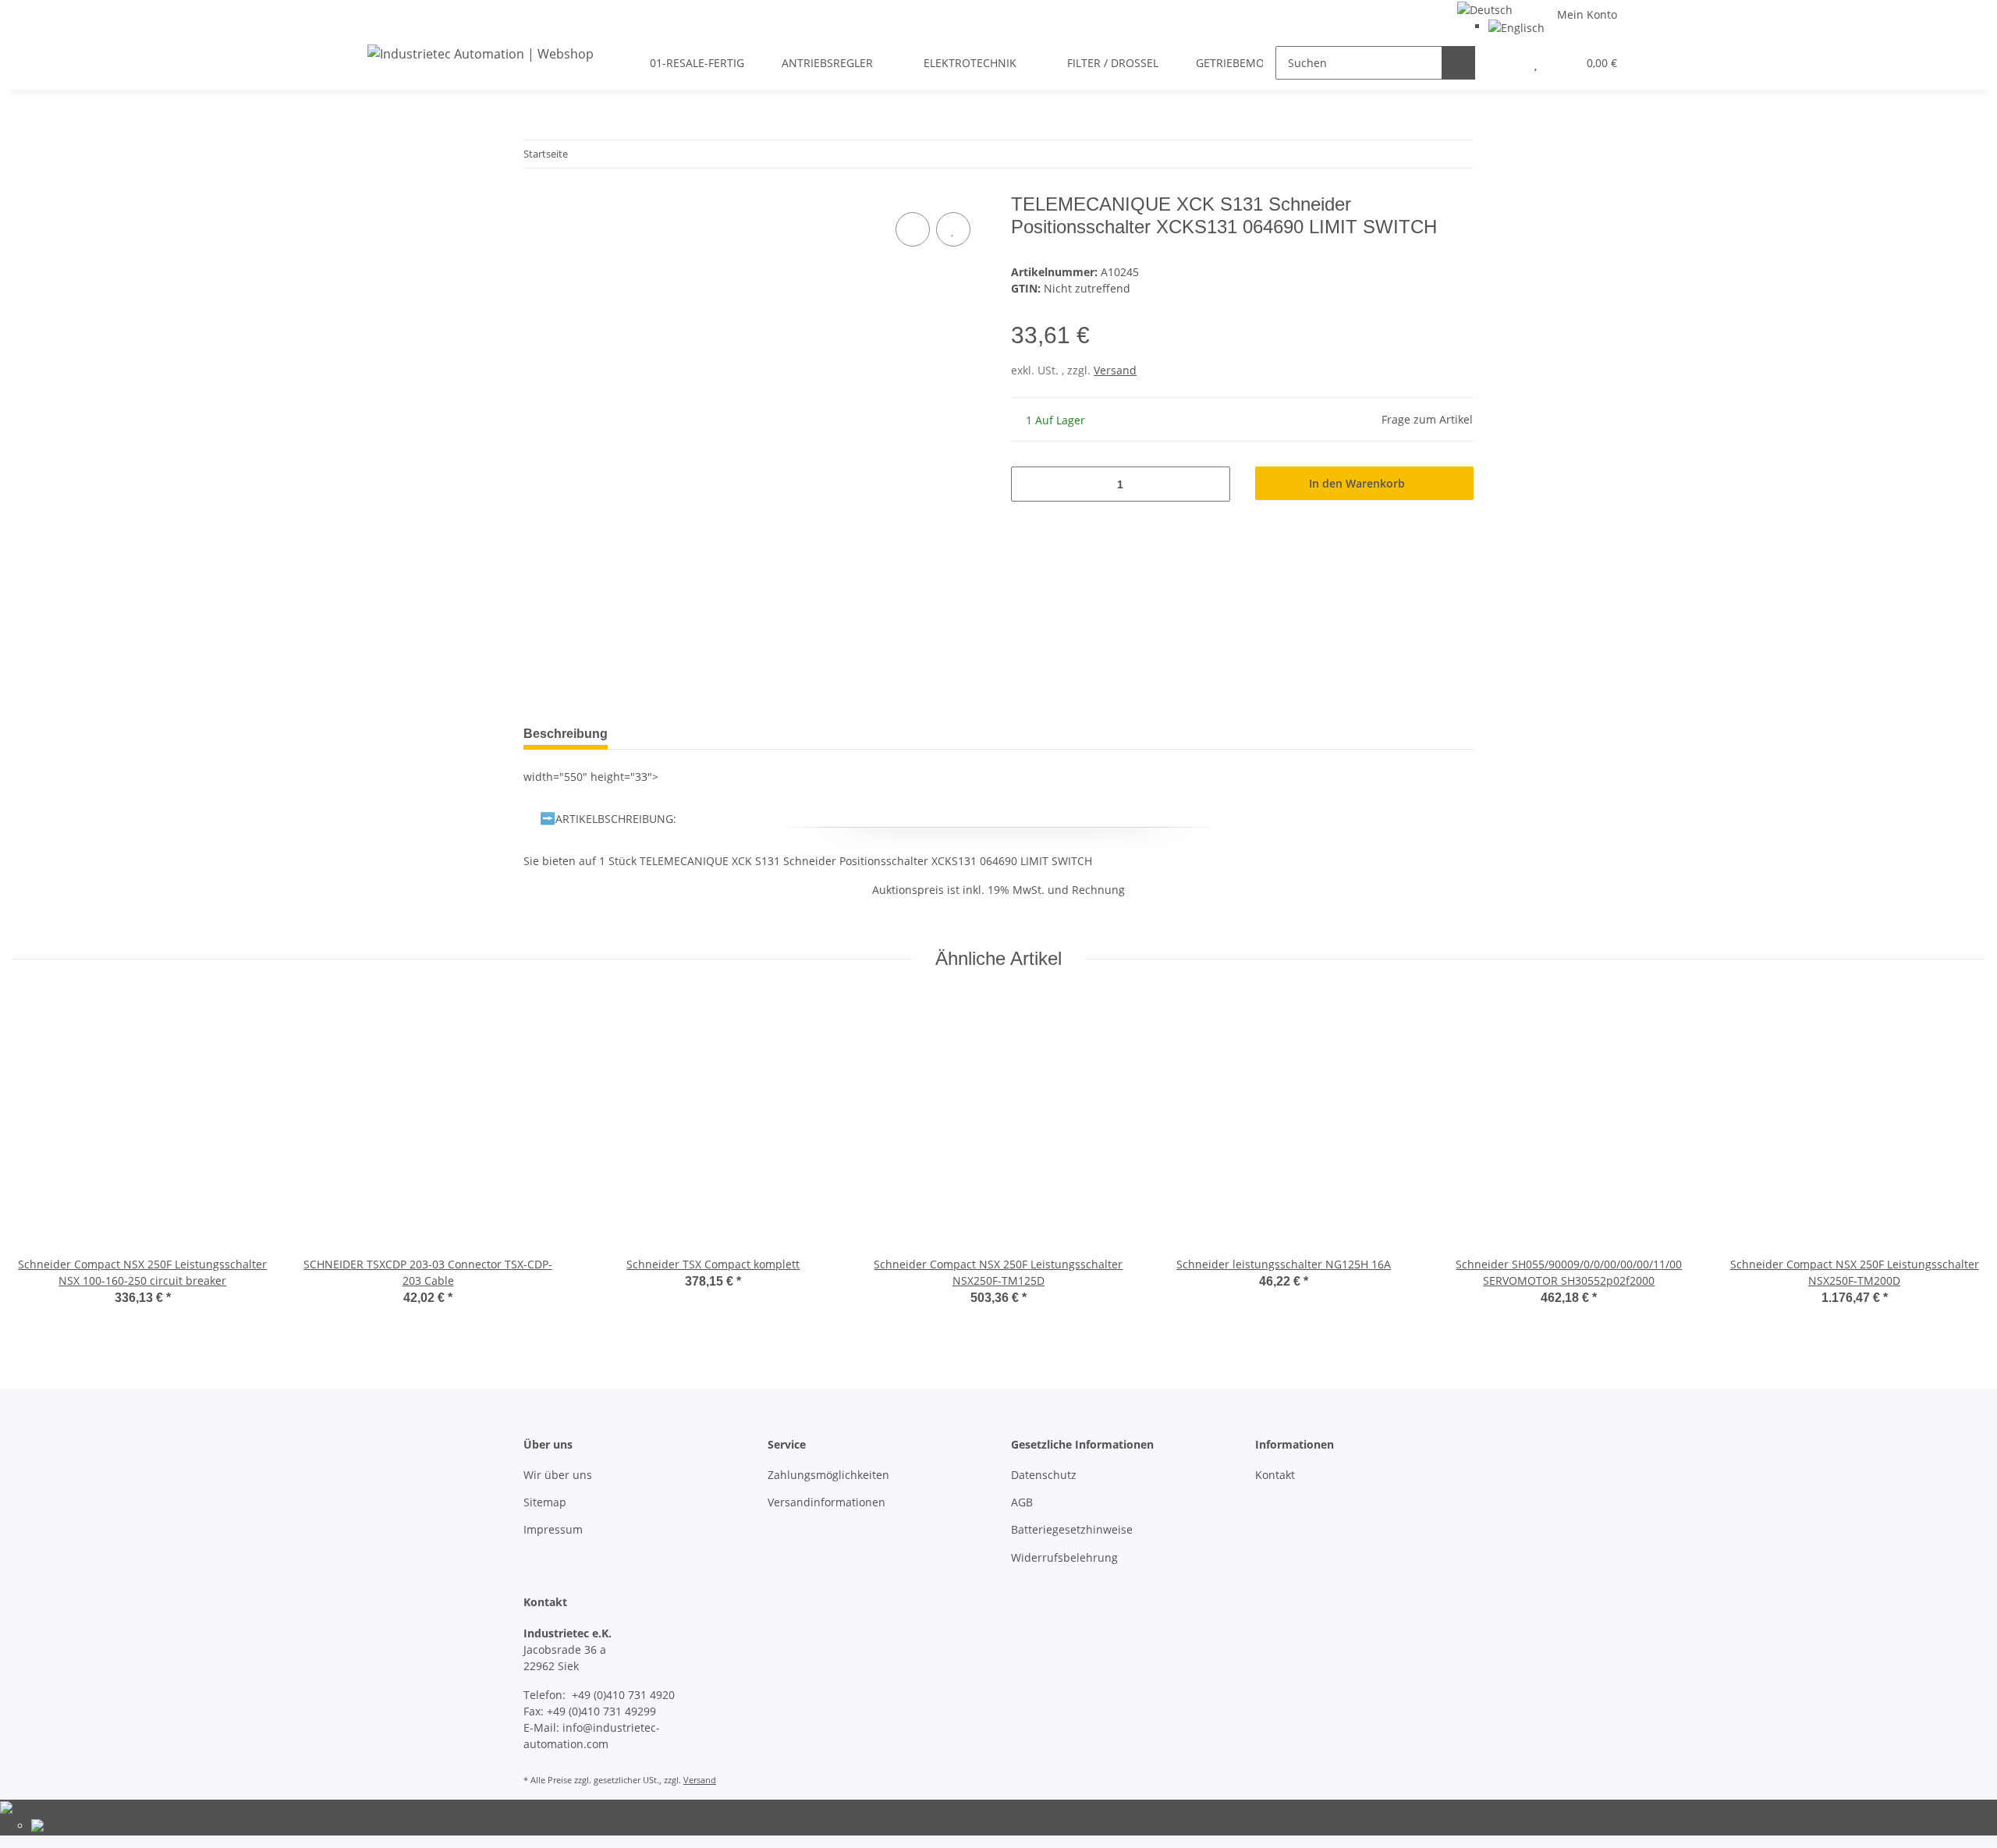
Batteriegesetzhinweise (1072, 1529)
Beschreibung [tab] (566, 734)
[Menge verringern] (1029, 484)
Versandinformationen (826, 1502)
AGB (1022, 1502)
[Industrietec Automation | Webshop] (481, 53)
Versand (1115, 370)
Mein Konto (1587, 14)
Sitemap (545, 1502)
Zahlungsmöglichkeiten (828, 1475)
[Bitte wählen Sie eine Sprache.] (1485, 8)
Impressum (553, 1529)
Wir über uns (558, 1475)
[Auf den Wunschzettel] (953, 229)
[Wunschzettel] (1536, 63)
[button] (1504, 63)
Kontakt (1275, 1475)
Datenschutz (1044, 1475)
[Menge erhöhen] (1213, 484)
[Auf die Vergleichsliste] (913, 229)
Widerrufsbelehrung (1064, 1557)
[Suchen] (1458, 63)
